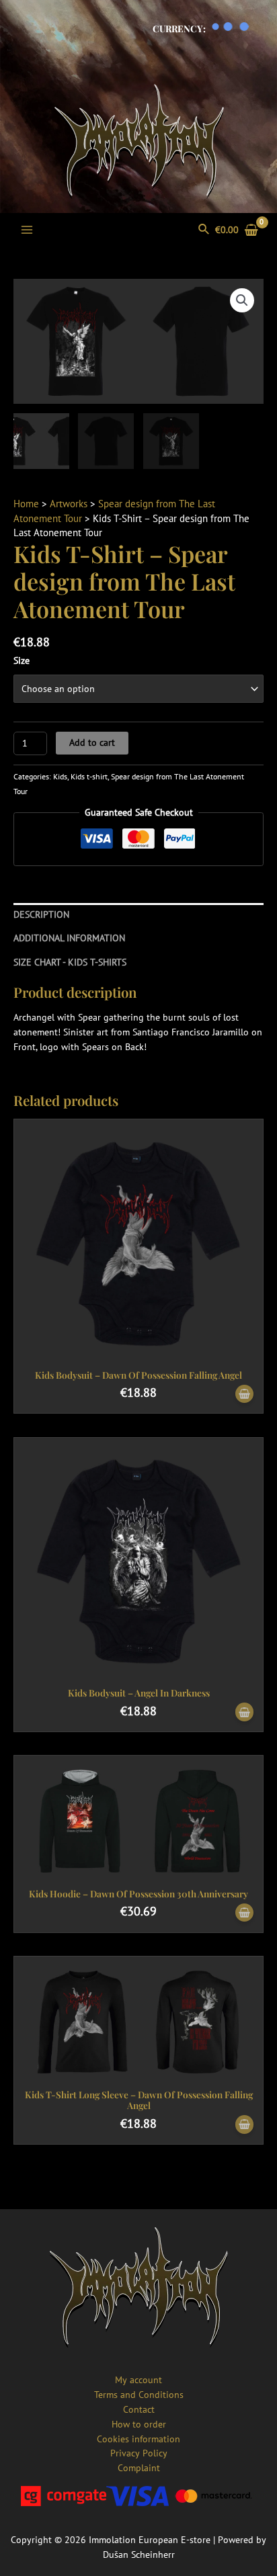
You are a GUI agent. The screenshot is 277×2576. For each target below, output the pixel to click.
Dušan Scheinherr (139, 2554)
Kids (60, 776)
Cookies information (138, 2439)
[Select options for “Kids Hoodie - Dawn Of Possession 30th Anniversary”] (244, 1913)
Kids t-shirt (89, 776)
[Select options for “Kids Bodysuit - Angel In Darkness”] (244, 1712)
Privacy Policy (139, 2453)
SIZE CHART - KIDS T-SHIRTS (70, 962)
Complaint (139, 2468)
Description (41, 914)
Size (22, 660)
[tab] (138, 915)
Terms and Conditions (139, 2395)
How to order (139, 2424)
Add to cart (92, 742)
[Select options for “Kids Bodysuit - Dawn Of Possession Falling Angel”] (244, 1394)
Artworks (69, 504)
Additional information (69, 938)
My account (138, 2380)
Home (26, 504)
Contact (139, 2409)
